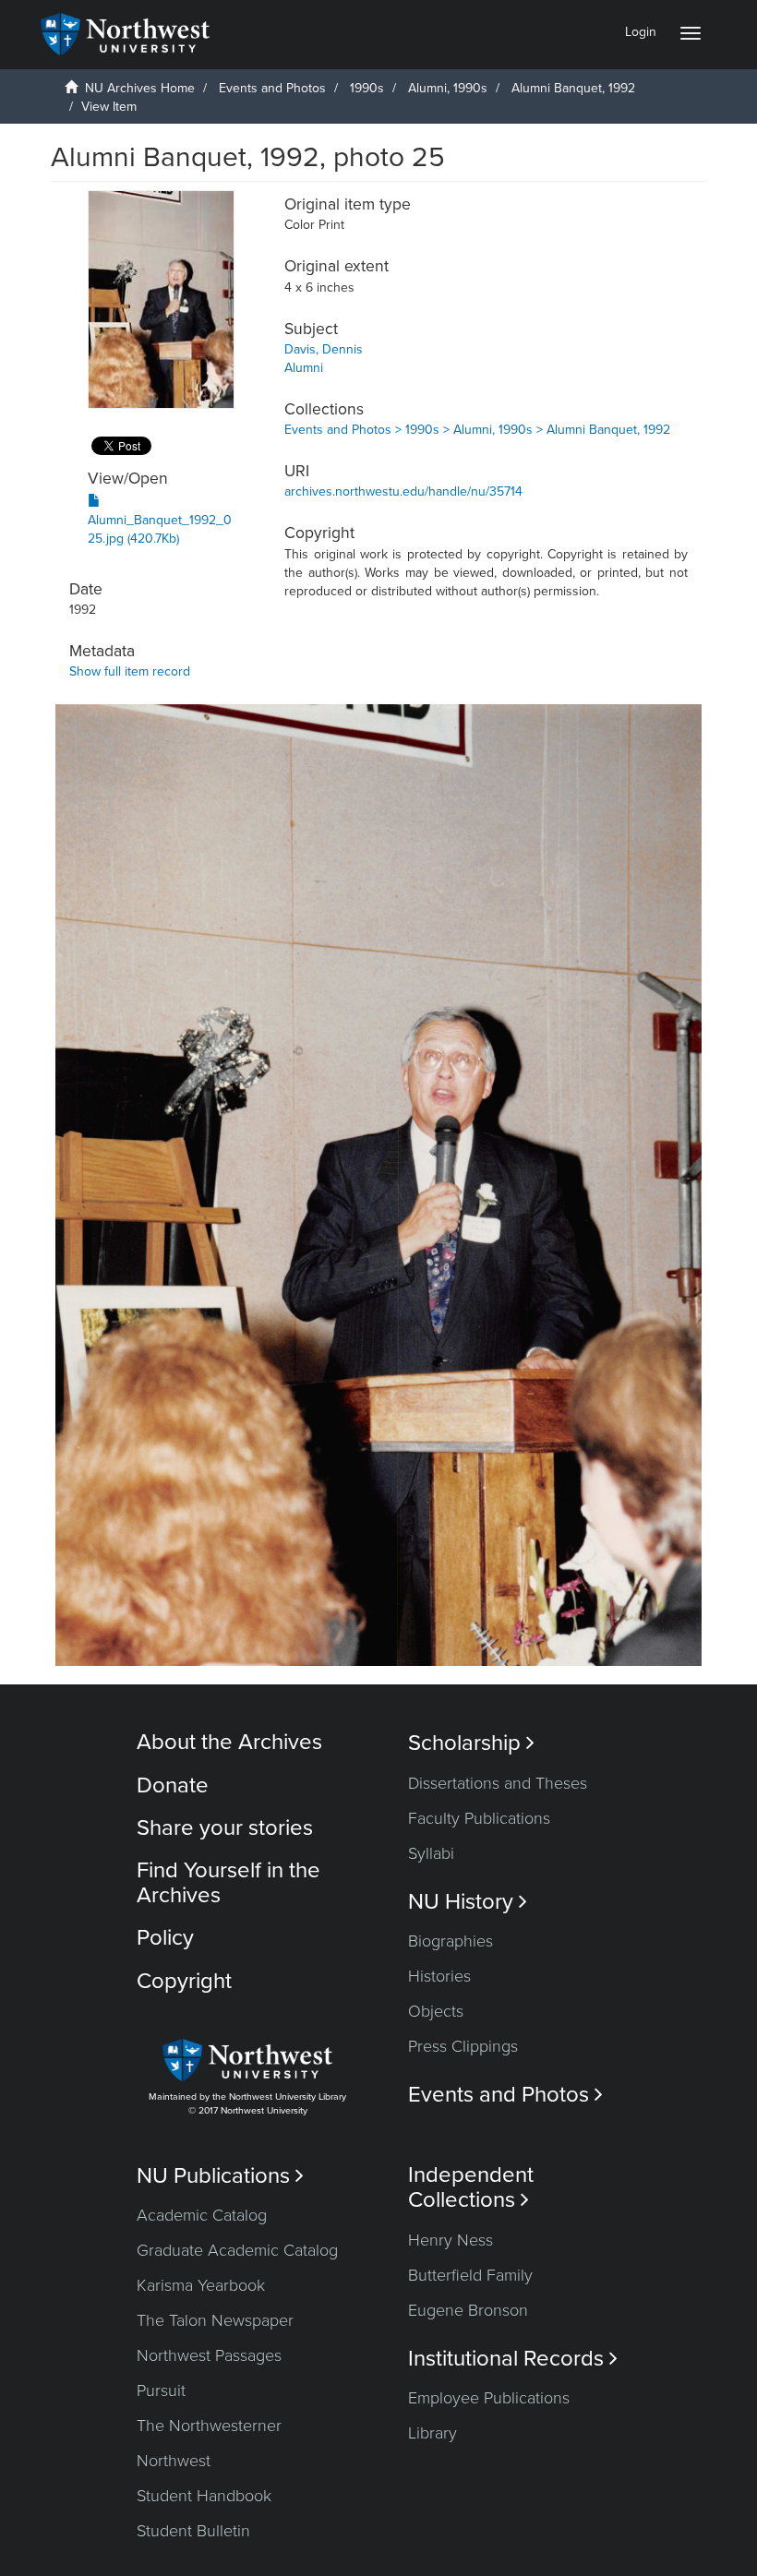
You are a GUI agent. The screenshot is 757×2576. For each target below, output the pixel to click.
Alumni (304, 368)
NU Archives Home (140, 88)
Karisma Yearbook (201, 2285)
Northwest (174, 2461)
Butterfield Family (470, 2275)
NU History (468, 1902)
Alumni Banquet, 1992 (573, 88)
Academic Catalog (202, 2215)
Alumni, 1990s (448, 88)
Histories (439, 1976)
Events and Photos (272, 88)
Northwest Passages (209, 2355)
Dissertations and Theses (498, 1783)
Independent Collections (471, 2187)
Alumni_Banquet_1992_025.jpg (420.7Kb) (160, 529)
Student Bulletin (193, 2531)
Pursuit (161, 2390)
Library (433, 2433)
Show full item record (130, 671)
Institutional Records (513, 2359)
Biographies (451, 1941)
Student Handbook (204, 2496)
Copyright (184, 1981)
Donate (173, 1785)
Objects (436, 2011)
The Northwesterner (209, 2426)
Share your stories (225, 1828)
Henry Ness (451, 2240)
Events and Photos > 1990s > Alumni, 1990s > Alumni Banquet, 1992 (477, 430)
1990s (367, 88)
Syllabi (431, 1853)
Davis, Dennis (324, 349)
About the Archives (229, 1742)
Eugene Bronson (468, 2310)
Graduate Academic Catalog (237, 2250)
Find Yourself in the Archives (228, 1882)
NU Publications (220, 2176)
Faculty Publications (479, 1818)
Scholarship (471, 1743)
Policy (165, 1938)
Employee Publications (489, 2398)
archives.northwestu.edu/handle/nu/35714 (403, 491)
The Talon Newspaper (215, 2320)
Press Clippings (463, 2046)
